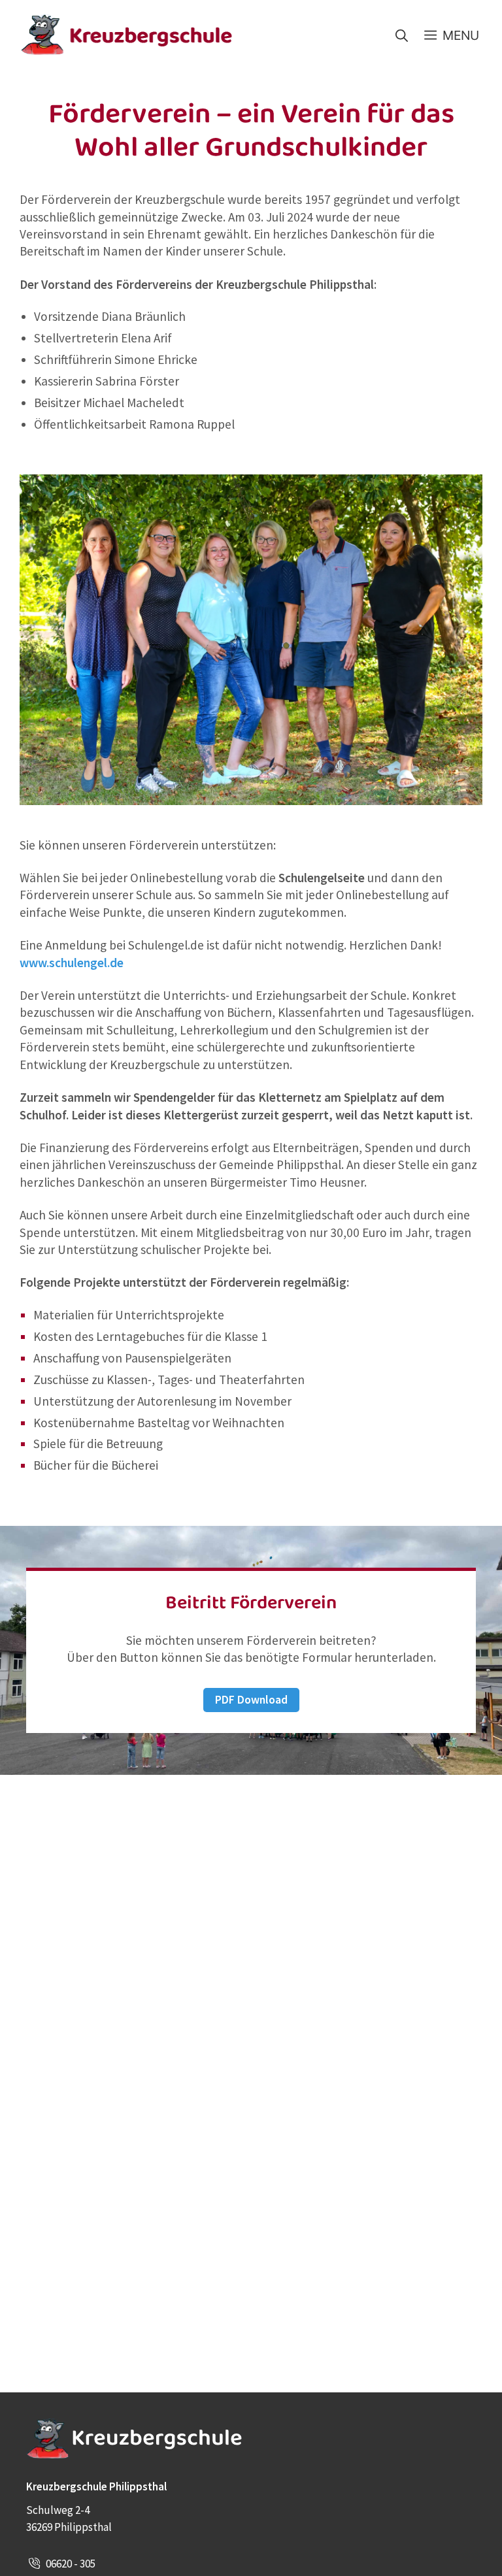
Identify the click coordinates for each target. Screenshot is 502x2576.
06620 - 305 (71, 2564)
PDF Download (251, 1700)
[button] (402, 35)
